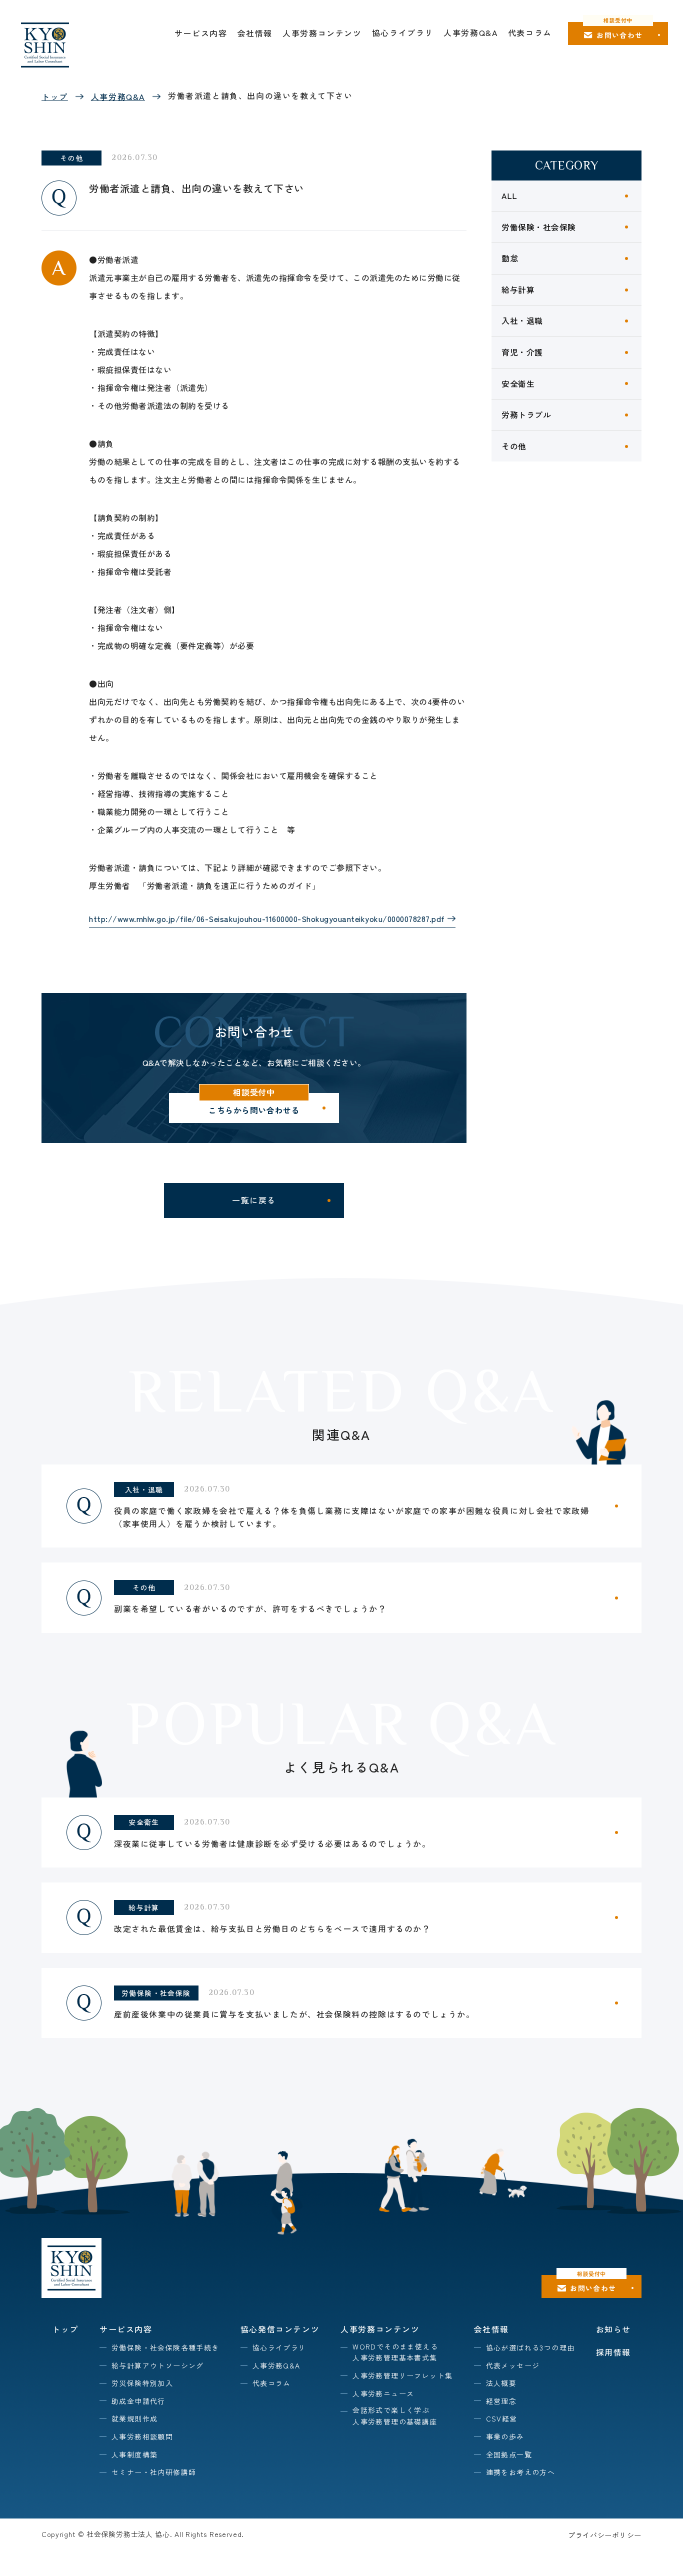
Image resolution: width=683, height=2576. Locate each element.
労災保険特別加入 (142, 2383)
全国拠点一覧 (509, 2454)
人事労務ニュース (383, 2393)
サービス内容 (201, 33)
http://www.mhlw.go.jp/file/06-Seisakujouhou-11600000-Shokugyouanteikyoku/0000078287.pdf (267, 918)
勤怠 (510, 258)
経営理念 (501, 2401)
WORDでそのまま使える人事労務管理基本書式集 (395, 2352)
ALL (509, 195)
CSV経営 (502, 2418)
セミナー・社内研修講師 (154, 2472)
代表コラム (530, 32)
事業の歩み (505, 2436)
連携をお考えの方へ (521, 2472)
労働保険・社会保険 (539, 227)
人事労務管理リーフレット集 (402, 2375)
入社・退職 (522, 320)
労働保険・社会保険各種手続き (165, 2347)
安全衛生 (518, 383)
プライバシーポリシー (605, 2535)
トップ (55, 96)
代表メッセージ (513, 2365)
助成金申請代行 (138, 2401)
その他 (514, 446)
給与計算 (518, 289)
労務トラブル (526, 414)
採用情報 (613, 2352)
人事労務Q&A (470, 32)
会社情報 (255, 33)
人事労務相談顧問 (142, 2436)
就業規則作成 (134, 2418)
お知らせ (613, 2329)
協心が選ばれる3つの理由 (530, 2347)
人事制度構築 (134, 2454)
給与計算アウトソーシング (158, 2365)
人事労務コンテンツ (322, 33)
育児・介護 (522, 352)
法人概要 (501, 2383)
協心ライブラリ (403, 32)
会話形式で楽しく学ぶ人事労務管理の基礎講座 (395, 2415)
